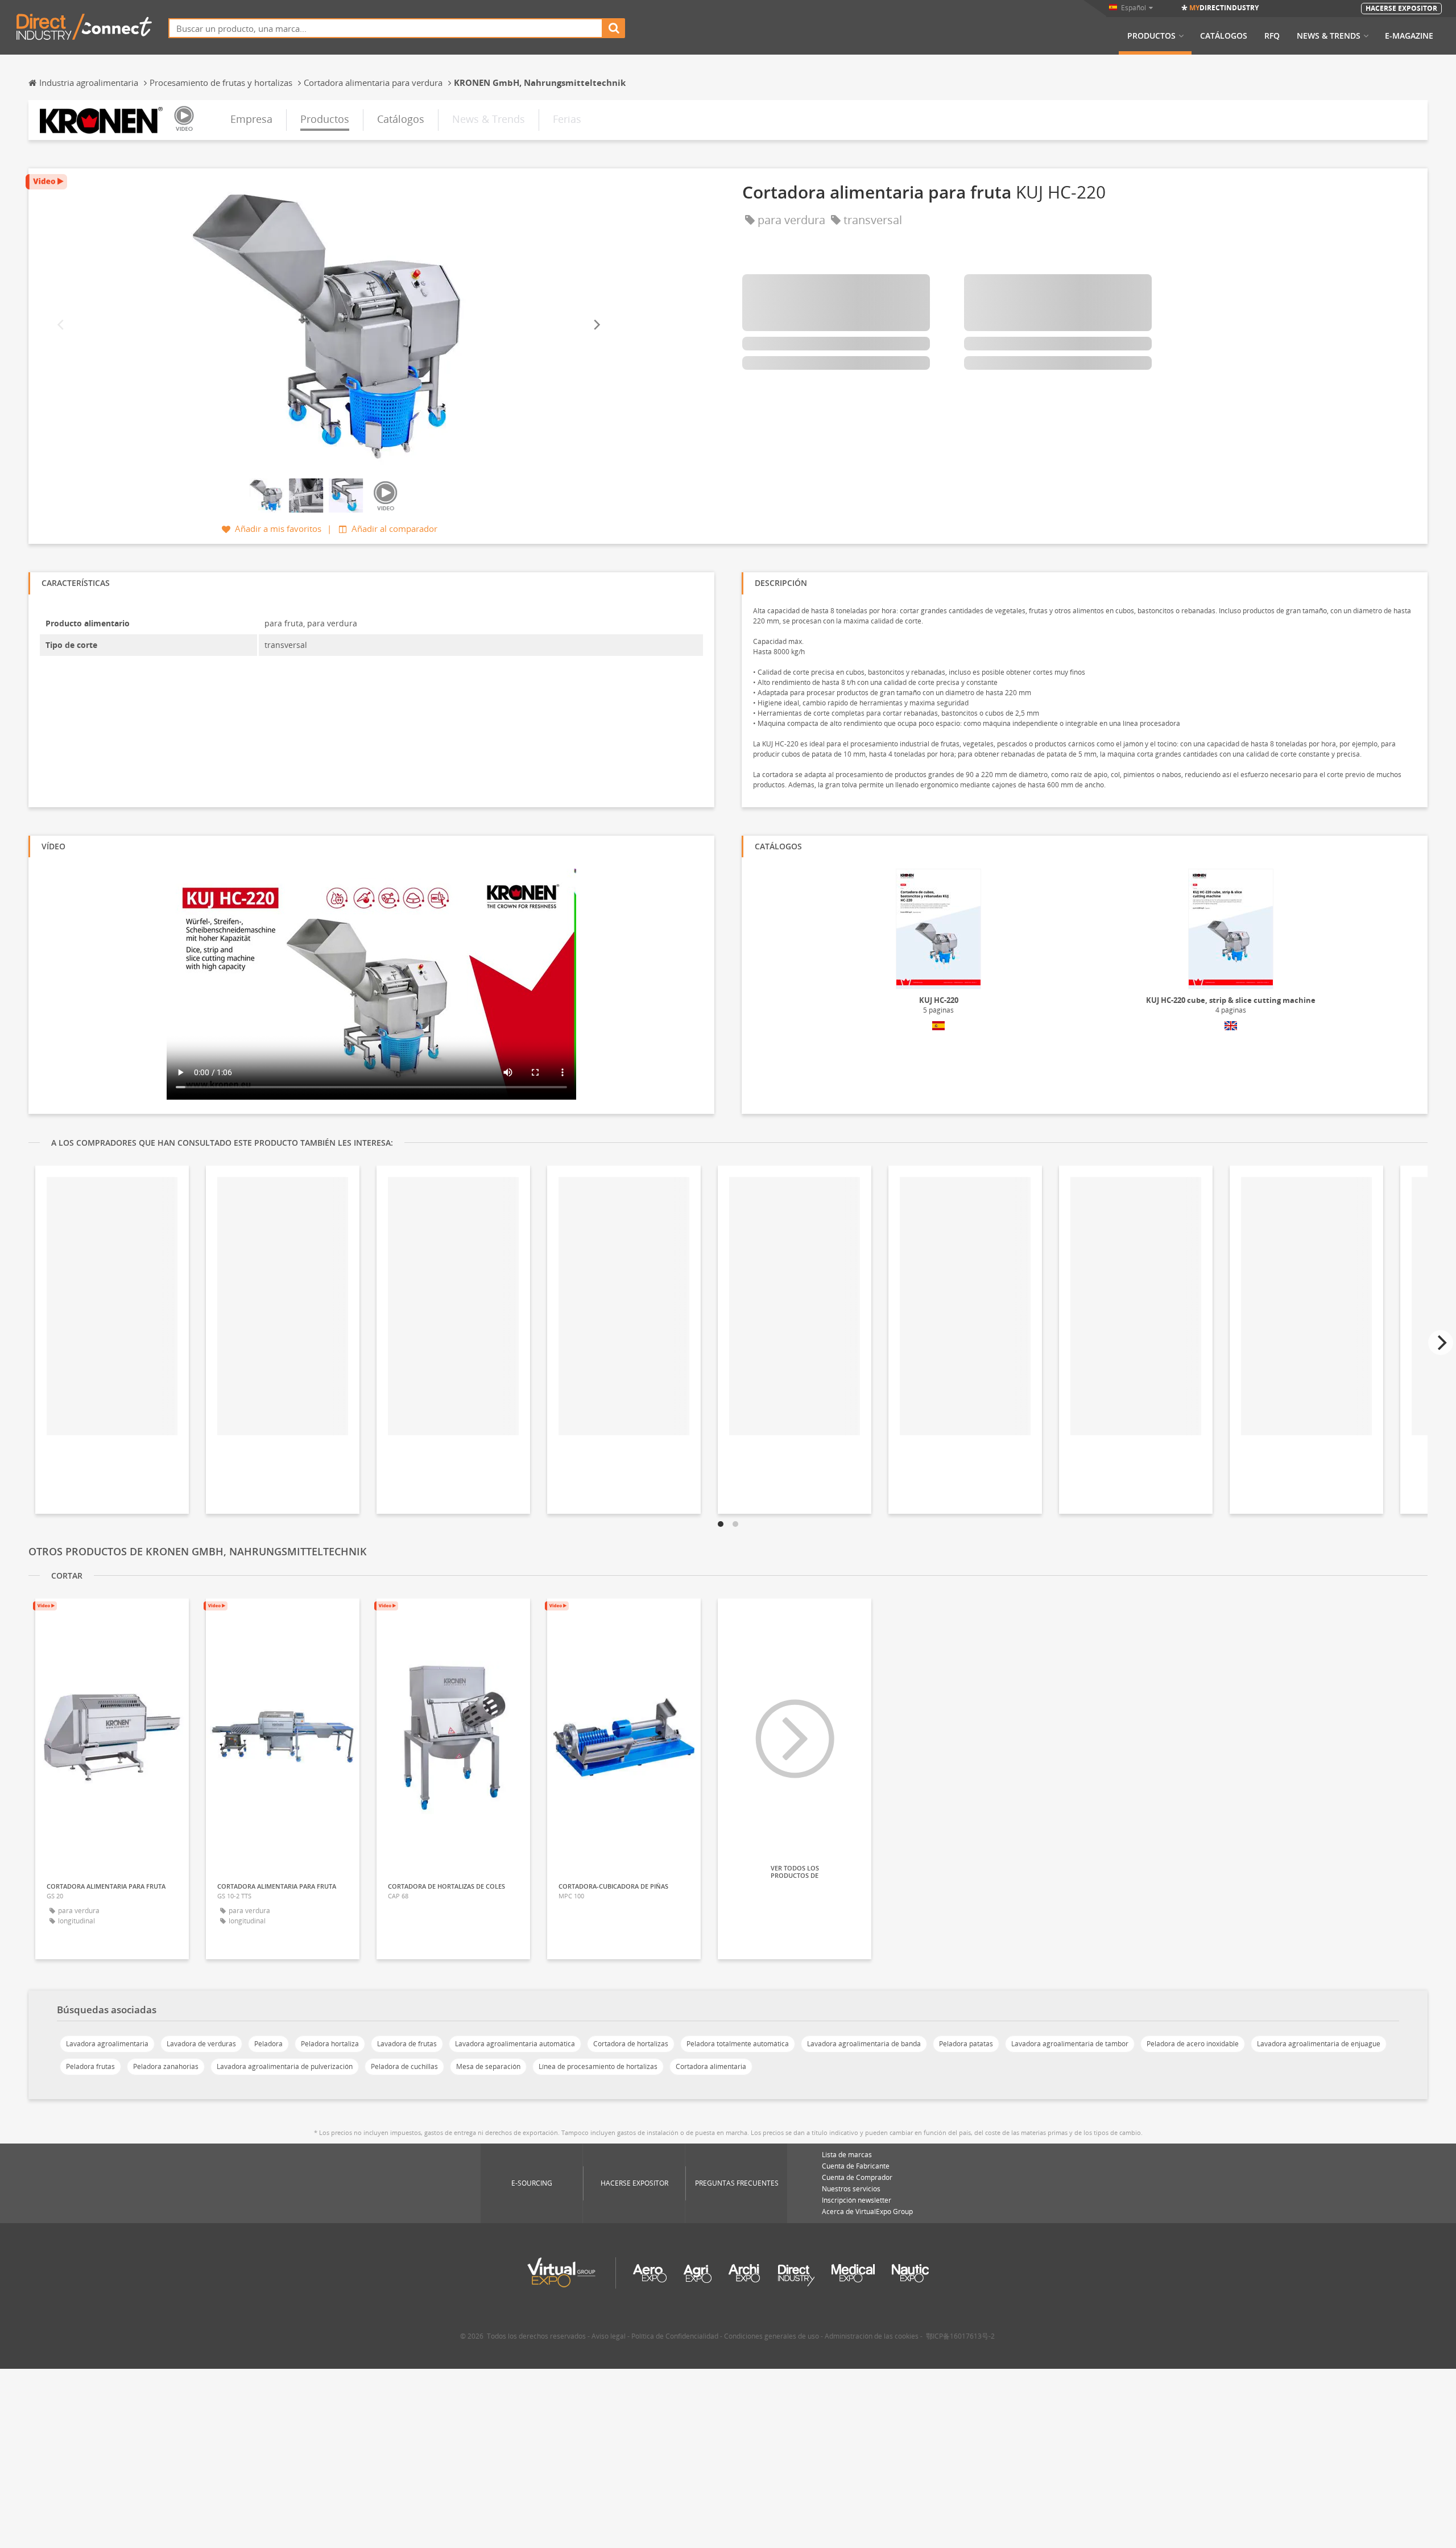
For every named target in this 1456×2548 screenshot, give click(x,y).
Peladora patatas (966, 2044)
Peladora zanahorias (166, 2066)
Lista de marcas (847, 2155)
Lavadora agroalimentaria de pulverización (285, 2066)
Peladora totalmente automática (738, 2044)
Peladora (268, 2044)
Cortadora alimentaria (711, 2066)
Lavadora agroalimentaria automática (515, 2044)
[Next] (596, 325)
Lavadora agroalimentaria (107, 2044)
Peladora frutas (90, 2066)
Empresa (251, 119)
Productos (1151, 36)
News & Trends (1329, 36)
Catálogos (1224, 36)
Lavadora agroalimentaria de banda (864, 2044)
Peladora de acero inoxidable (1193, 2044)
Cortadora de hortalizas (631, 2044)
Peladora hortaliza (330, 2044)
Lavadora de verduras (201, 2044)
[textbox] (386, 28)
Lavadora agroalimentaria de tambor (1070, 2044)
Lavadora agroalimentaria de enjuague (1319, 2044)
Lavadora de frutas (407, 2044)
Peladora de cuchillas (404, 2066)
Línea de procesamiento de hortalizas (598, 2066)
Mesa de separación (488, 2066)
